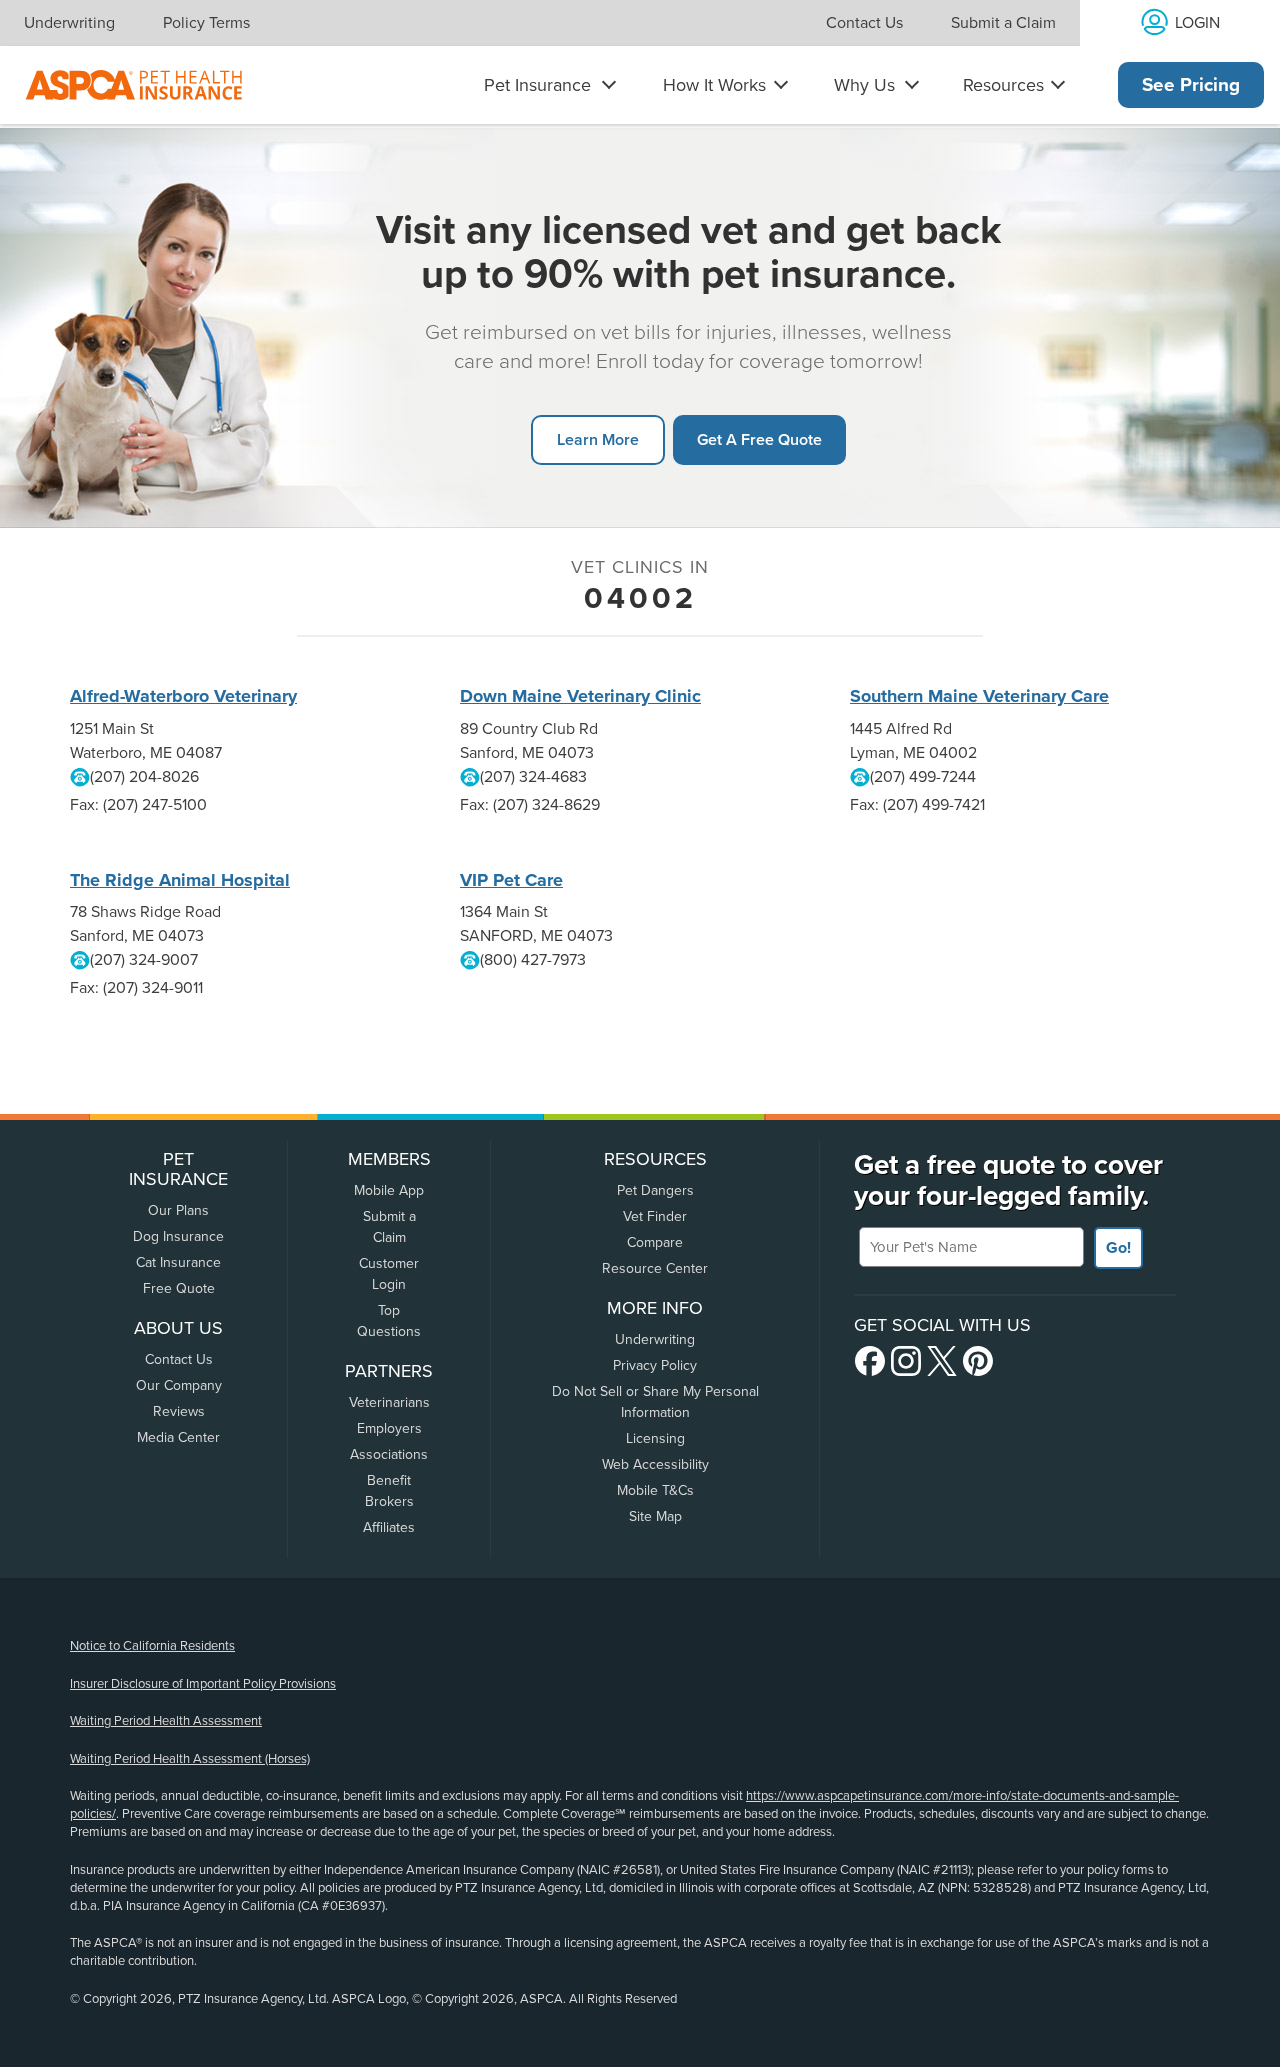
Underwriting (69, 23)
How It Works (714, 85)
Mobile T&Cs (655, 1490)
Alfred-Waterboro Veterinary (183, 696)
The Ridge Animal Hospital (180, 880)
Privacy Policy (655, 1365)
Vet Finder (655, 1216)
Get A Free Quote (759, 439)
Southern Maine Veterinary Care (979, 696)
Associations (389, 1454)
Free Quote (179, 1288)
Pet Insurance (537, 85)
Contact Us (864, 23)
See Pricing (1191, 85)
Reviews (179, 1411)
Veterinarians (389, 1402)
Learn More (598, 439)
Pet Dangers (655, 1190)
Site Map (655, 1516)
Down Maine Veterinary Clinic (580, 696)
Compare (655, 1242)
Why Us (864, 85)
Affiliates (389, 1527)
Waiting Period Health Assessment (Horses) (190, 1759)
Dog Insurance (178, 1236)
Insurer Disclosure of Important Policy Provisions (203, 1684)
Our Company (179, 1385)
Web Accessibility (655, 1464)
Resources (1003, 85)
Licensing (655, 1438)
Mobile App (389, 1190)
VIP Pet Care (511, 880)
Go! (1118, 1248)
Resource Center (655, 1268)
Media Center (178, 1437)
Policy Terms (206, 23)
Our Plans (178, 1210)
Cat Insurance (178, 1262)
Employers (389, 1428)
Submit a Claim (1003, 23)
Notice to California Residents (152, 1646)
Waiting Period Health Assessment (166, 1721)
